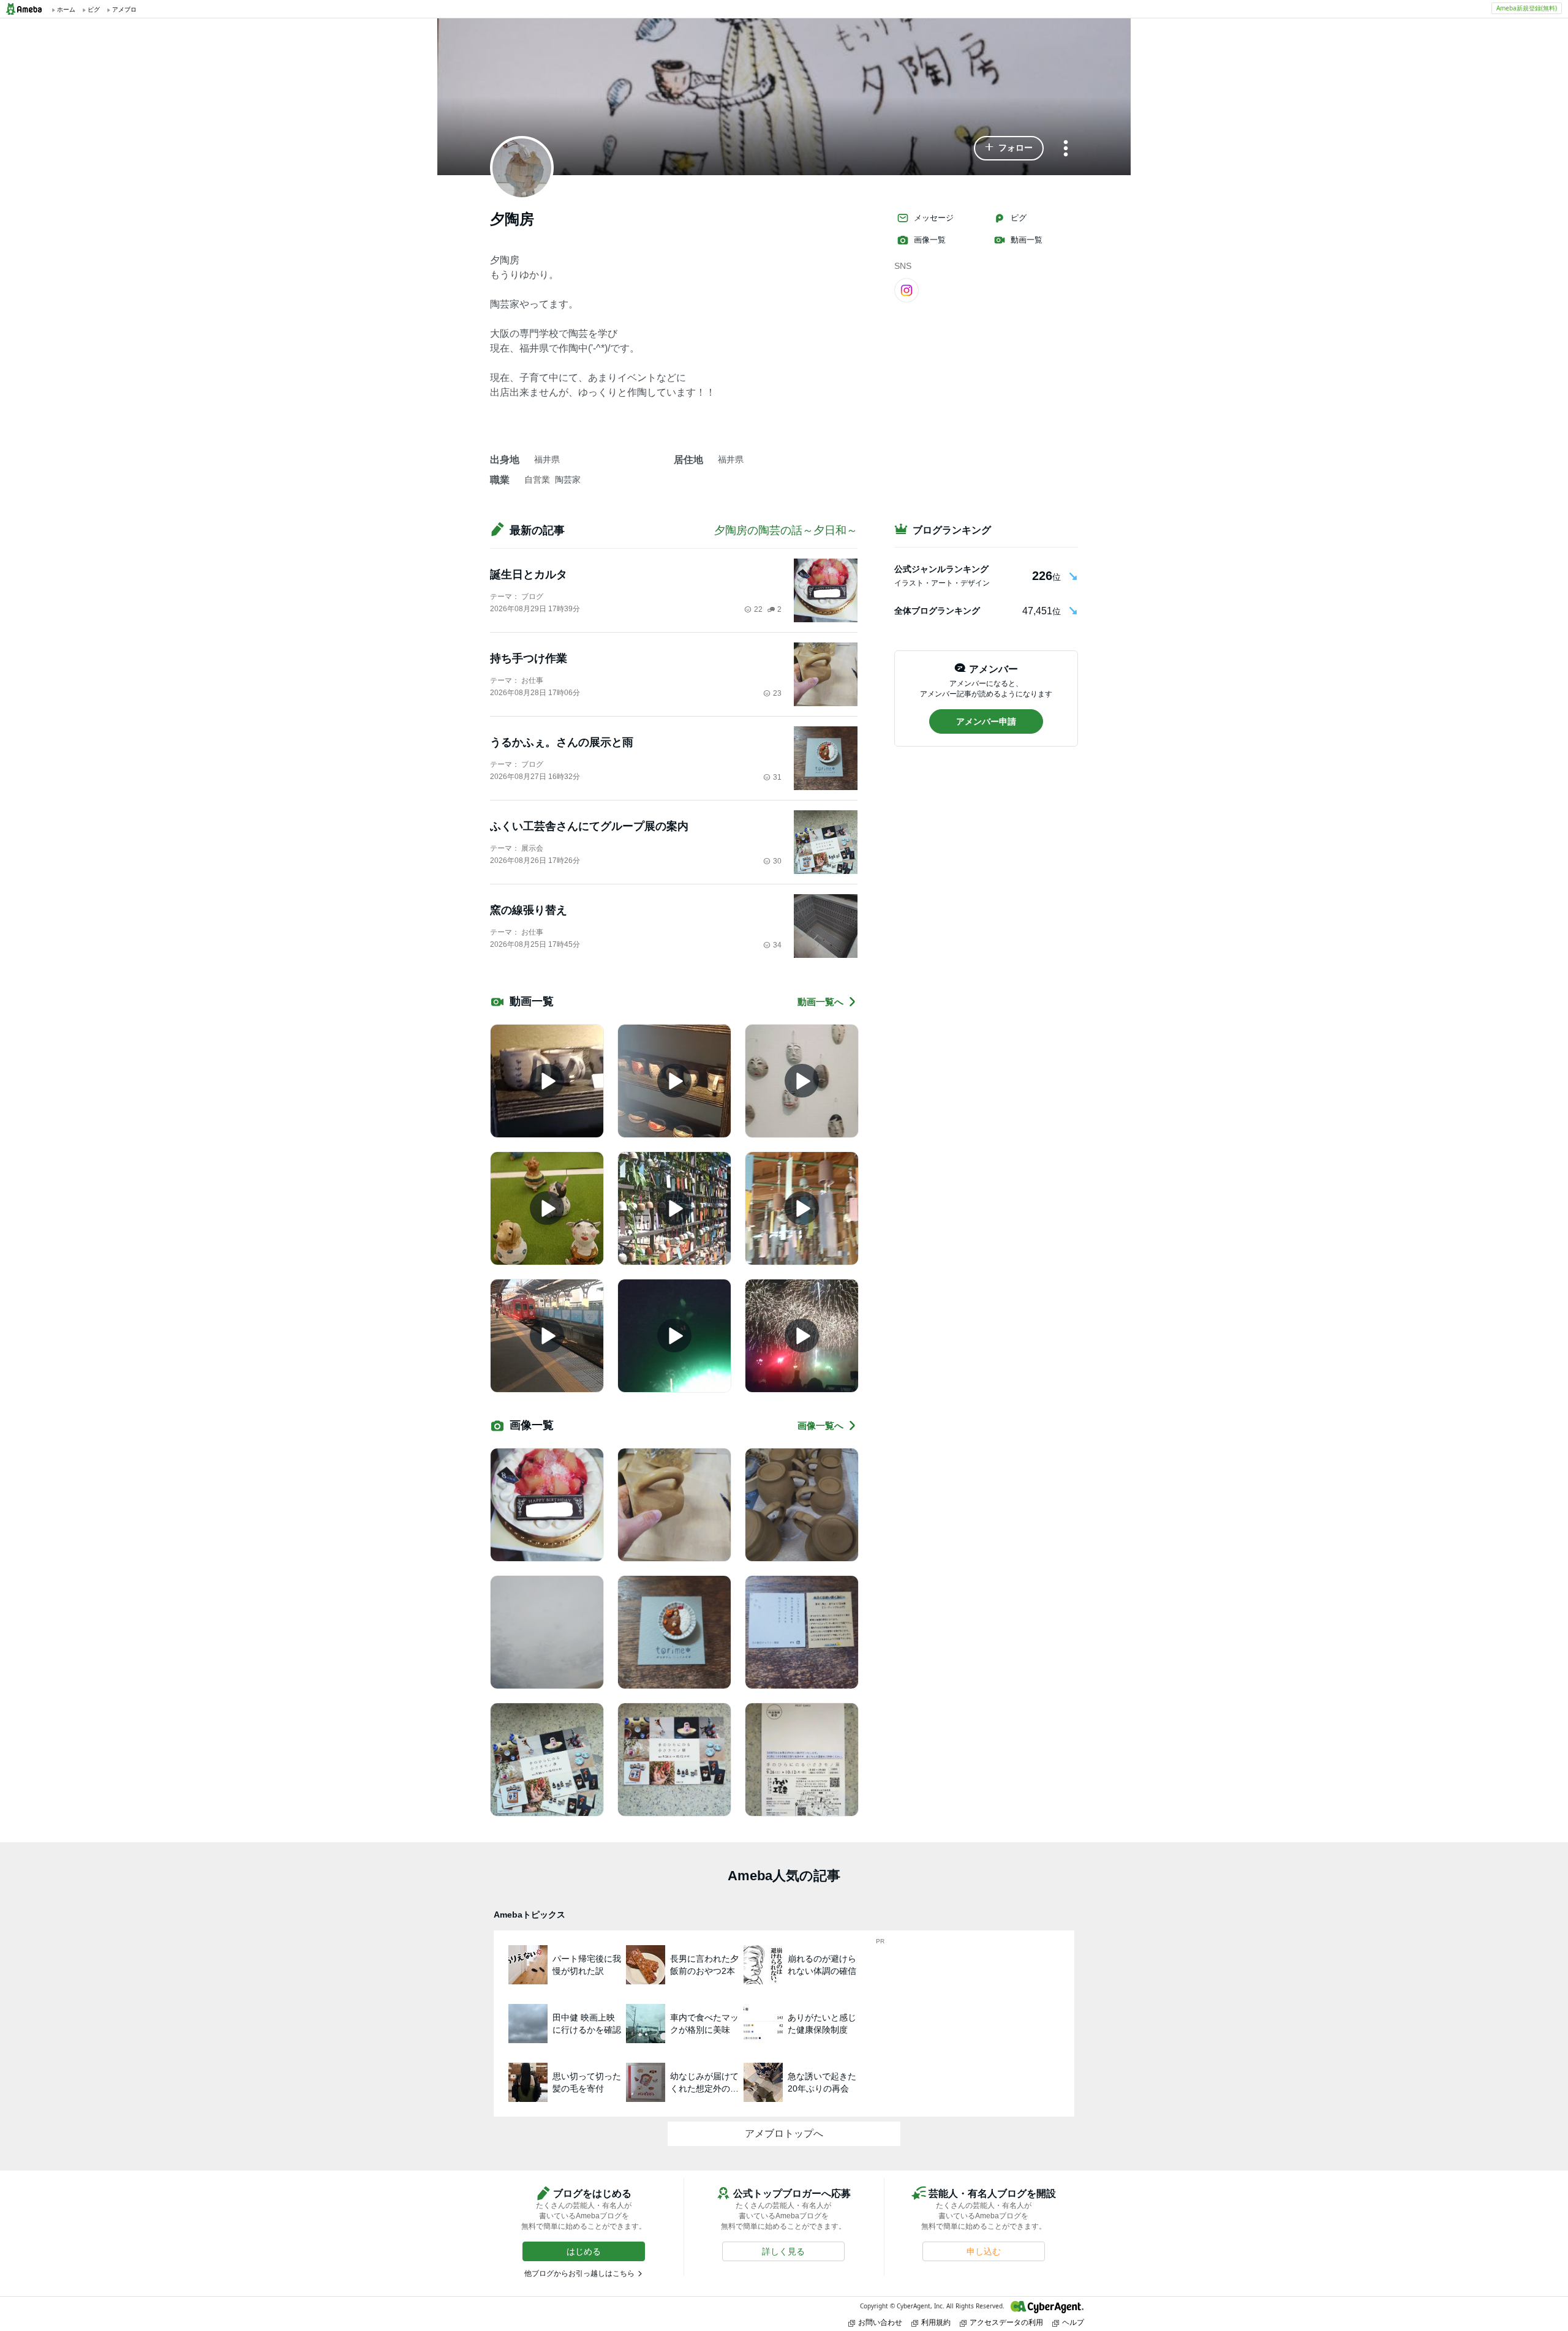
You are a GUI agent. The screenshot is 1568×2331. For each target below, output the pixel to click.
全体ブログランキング (937, 611)
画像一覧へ (820, 1425)
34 (777, 945)
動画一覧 (1027, 240)
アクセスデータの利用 (1006, 2322)
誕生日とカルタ (529, 574)
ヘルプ (1073, 2322)
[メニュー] (1066, 149)
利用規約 (936, 2322)
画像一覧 (930, 240)
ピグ (1019, 218)
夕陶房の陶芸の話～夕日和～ (786, 530)
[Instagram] (907, 290)
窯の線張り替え (529, 910)
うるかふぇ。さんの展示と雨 (562, 742)
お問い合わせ (880, 2322)
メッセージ (934, 218)
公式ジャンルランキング (941, 569)
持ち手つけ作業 (529, 658)
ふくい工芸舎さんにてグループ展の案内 (589, 826)
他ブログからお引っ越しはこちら (579, 2273)
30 (777, 861)
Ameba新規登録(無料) (1527, 8)
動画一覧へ (820, 1002)
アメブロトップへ (784, 2133)
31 (777, 777)
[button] (1009, 148)
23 (777, 693)
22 (758, 609)
